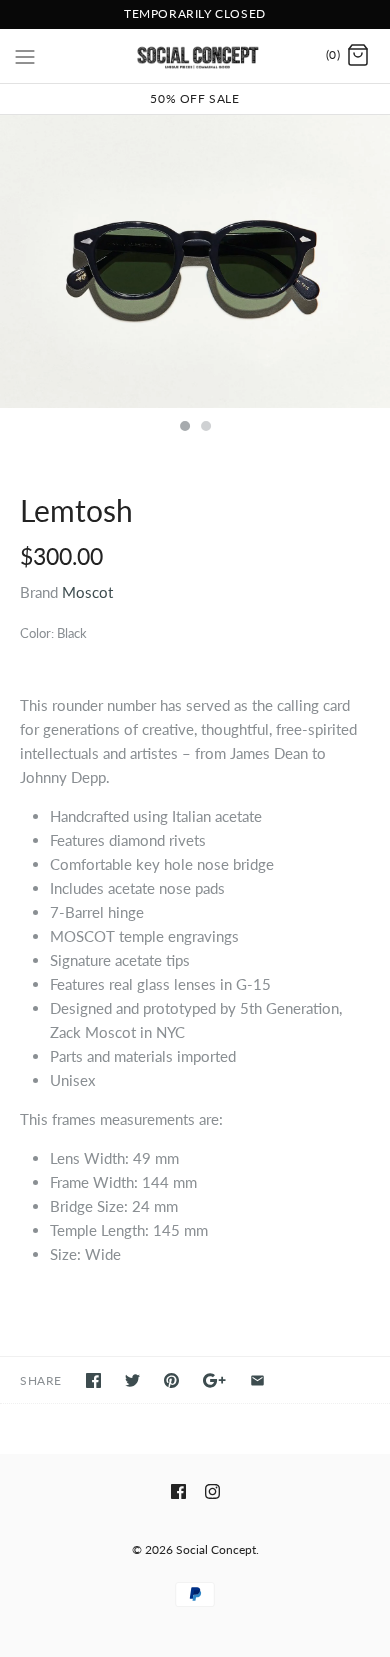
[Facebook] (178, 1491)
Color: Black (53, 633)
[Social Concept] (195, 56)
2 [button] (205, 428)
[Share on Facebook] (93, 1380)
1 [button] (184, 428)
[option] (195, 261)
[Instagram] (212, 1491)
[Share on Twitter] (132, 1380)
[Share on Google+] (214, 1380)
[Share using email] (257, 1380)
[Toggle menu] (25, 55)
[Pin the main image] (171, 1380)
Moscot (87, 592)
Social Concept (216, 1549)
